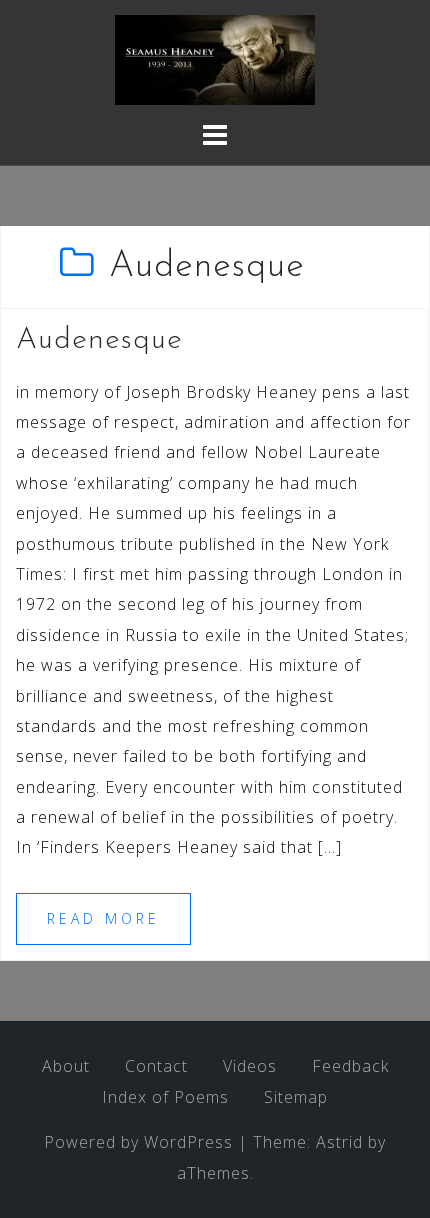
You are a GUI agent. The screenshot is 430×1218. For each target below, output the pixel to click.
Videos (250, 1066)
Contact (156, 1066)
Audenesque (99, 340)
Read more (103, 918)
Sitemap (296, 1097)
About (66, 1066)
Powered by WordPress (138, 1142)
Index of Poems (165, 1097)
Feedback (350, 1066)
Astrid (339, 1142)
